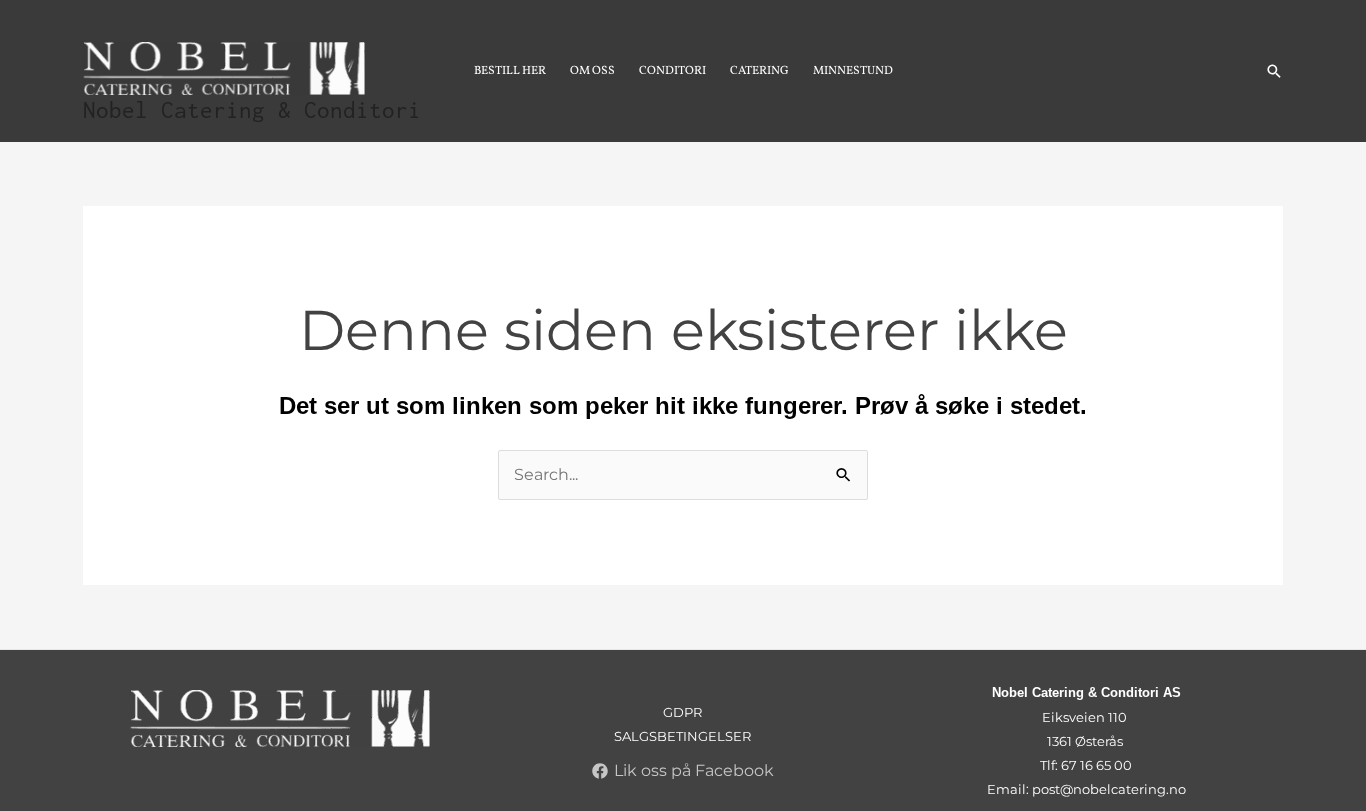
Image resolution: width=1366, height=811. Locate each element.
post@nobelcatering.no (1109, 789)
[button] (1274, 71)
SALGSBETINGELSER (682, 736)
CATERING (759, 71)
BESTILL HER (510, 71)
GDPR (682, 712)
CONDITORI (672, 71)
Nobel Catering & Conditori (252, 110)
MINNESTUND (853, 71)
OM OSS (592, 71)
